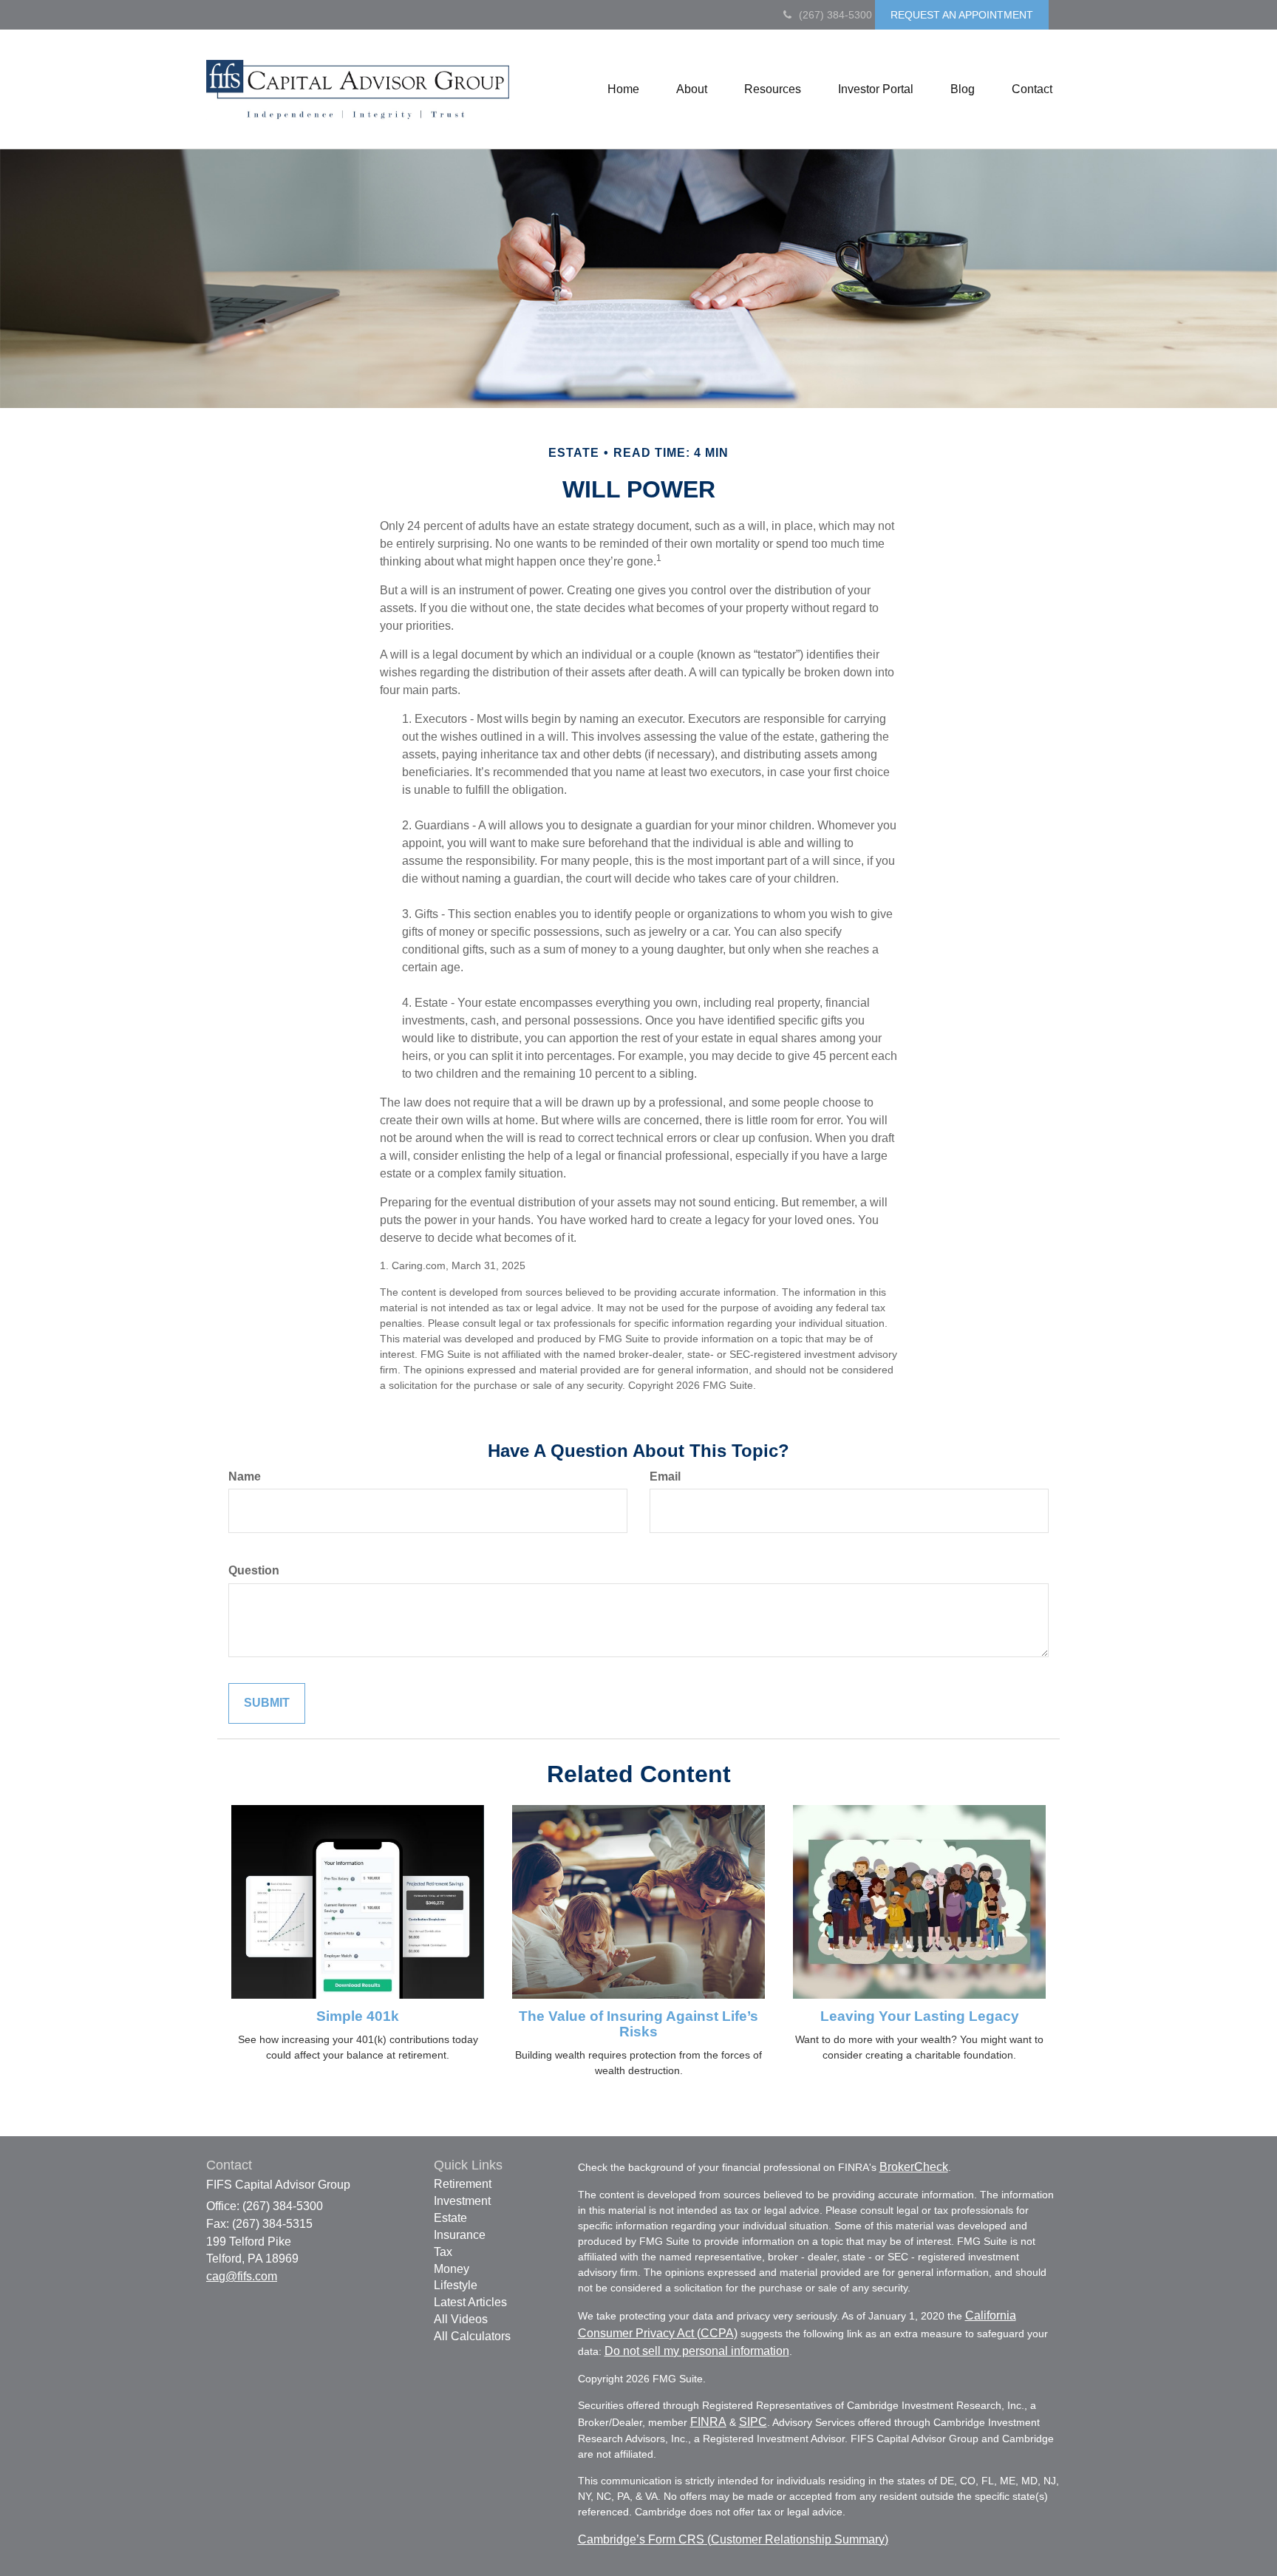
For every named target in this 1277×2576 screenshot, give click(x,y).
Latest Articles (470, 2302)
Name (245, 1476)
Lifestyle (456, 2285)
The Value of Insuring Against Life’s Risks (638, 2024)
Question (254, 1570)
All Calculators (472, 2336)
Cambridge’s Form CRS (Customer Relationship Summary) (733, 2539)
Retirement (463, 2184)
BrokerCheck (914, 2167)
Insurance (460, 2235)
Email (665, 1476)
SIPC (753, 2422)
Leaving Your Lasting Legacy (920, 2016)
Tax (443, 2252)
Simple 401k (358, 2016)
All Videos (461, 2319)
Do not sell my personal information (697, 2351)
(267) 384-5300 (835, 15)
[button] (692, 89)
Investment (462, 2201)
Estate (450, 2218)
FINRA (708, 2422)
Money (452, 2269)
